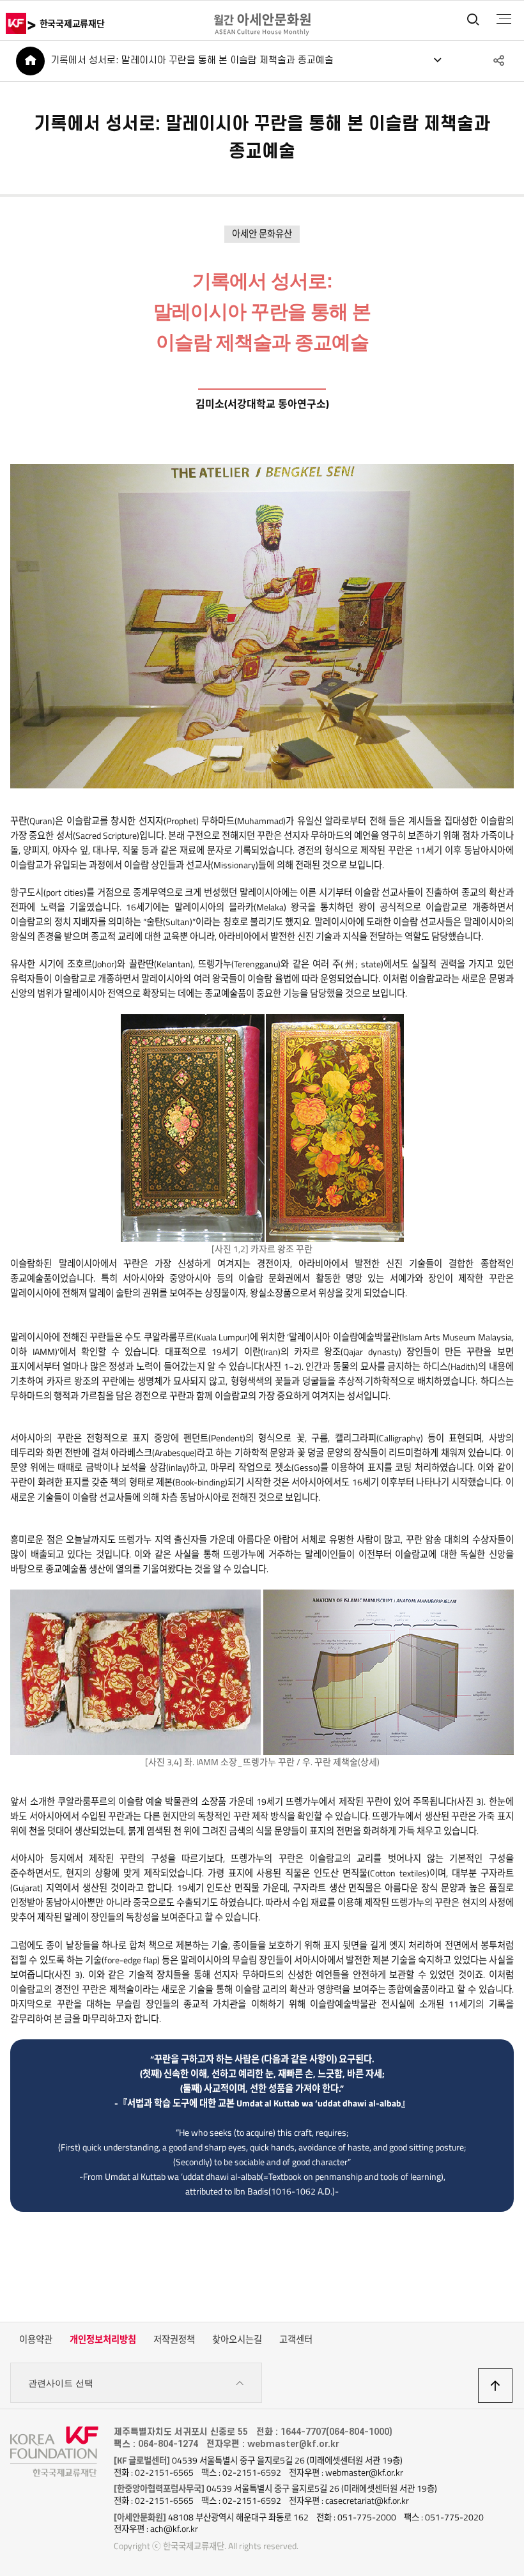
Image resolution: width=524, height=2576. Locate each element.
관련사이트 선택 (61, 2383)
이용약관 (36, 2340)
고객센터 (296, 2340)
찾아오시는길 (237, 2340)
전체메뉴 (504, 19)
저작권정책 (174, 2340)
